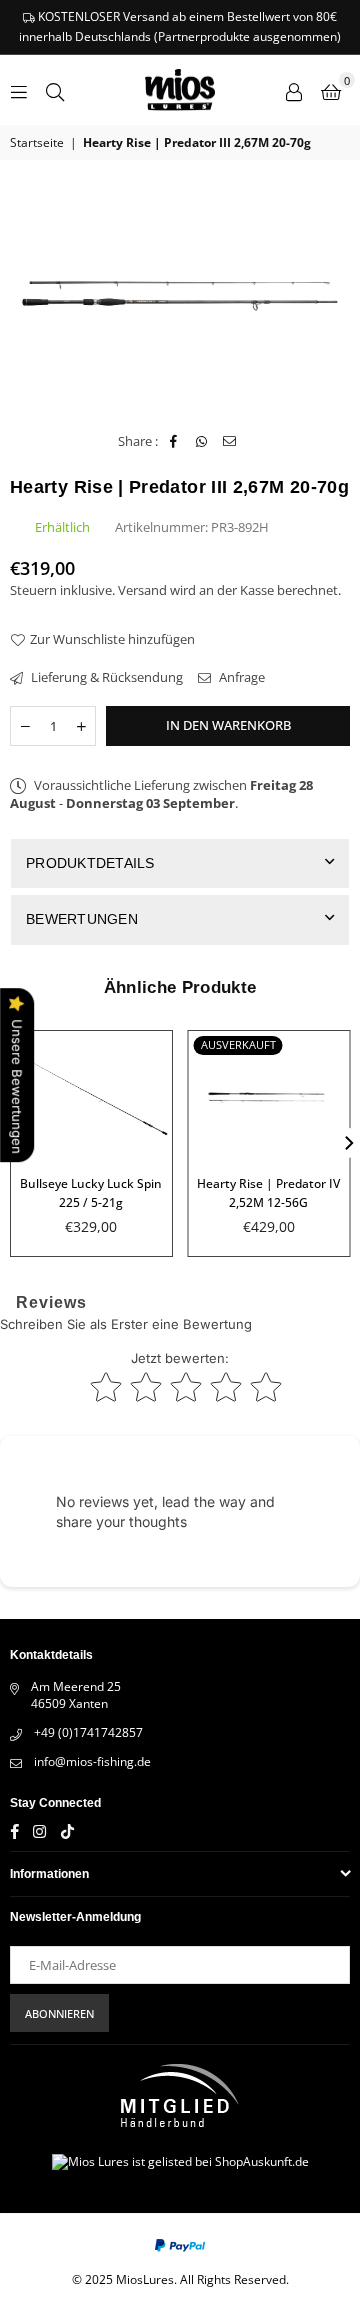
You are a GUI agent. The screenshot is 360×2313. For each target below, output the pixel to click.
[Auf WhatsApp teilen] (201, 441)
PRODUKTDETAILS (90, 863)
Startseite (37, 143)
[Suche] (55, 90)
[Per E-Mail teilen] (229, 441)
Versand (142, 590)
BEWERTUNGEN (82, 919)
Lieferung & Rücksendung (105, 677)
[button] (331, 90)
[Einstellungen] (294, 90)
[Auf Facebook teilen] (173, 441)
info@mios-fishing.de (92, 1761)
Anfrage (240, 677)
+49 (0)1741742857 (88, 1732)
